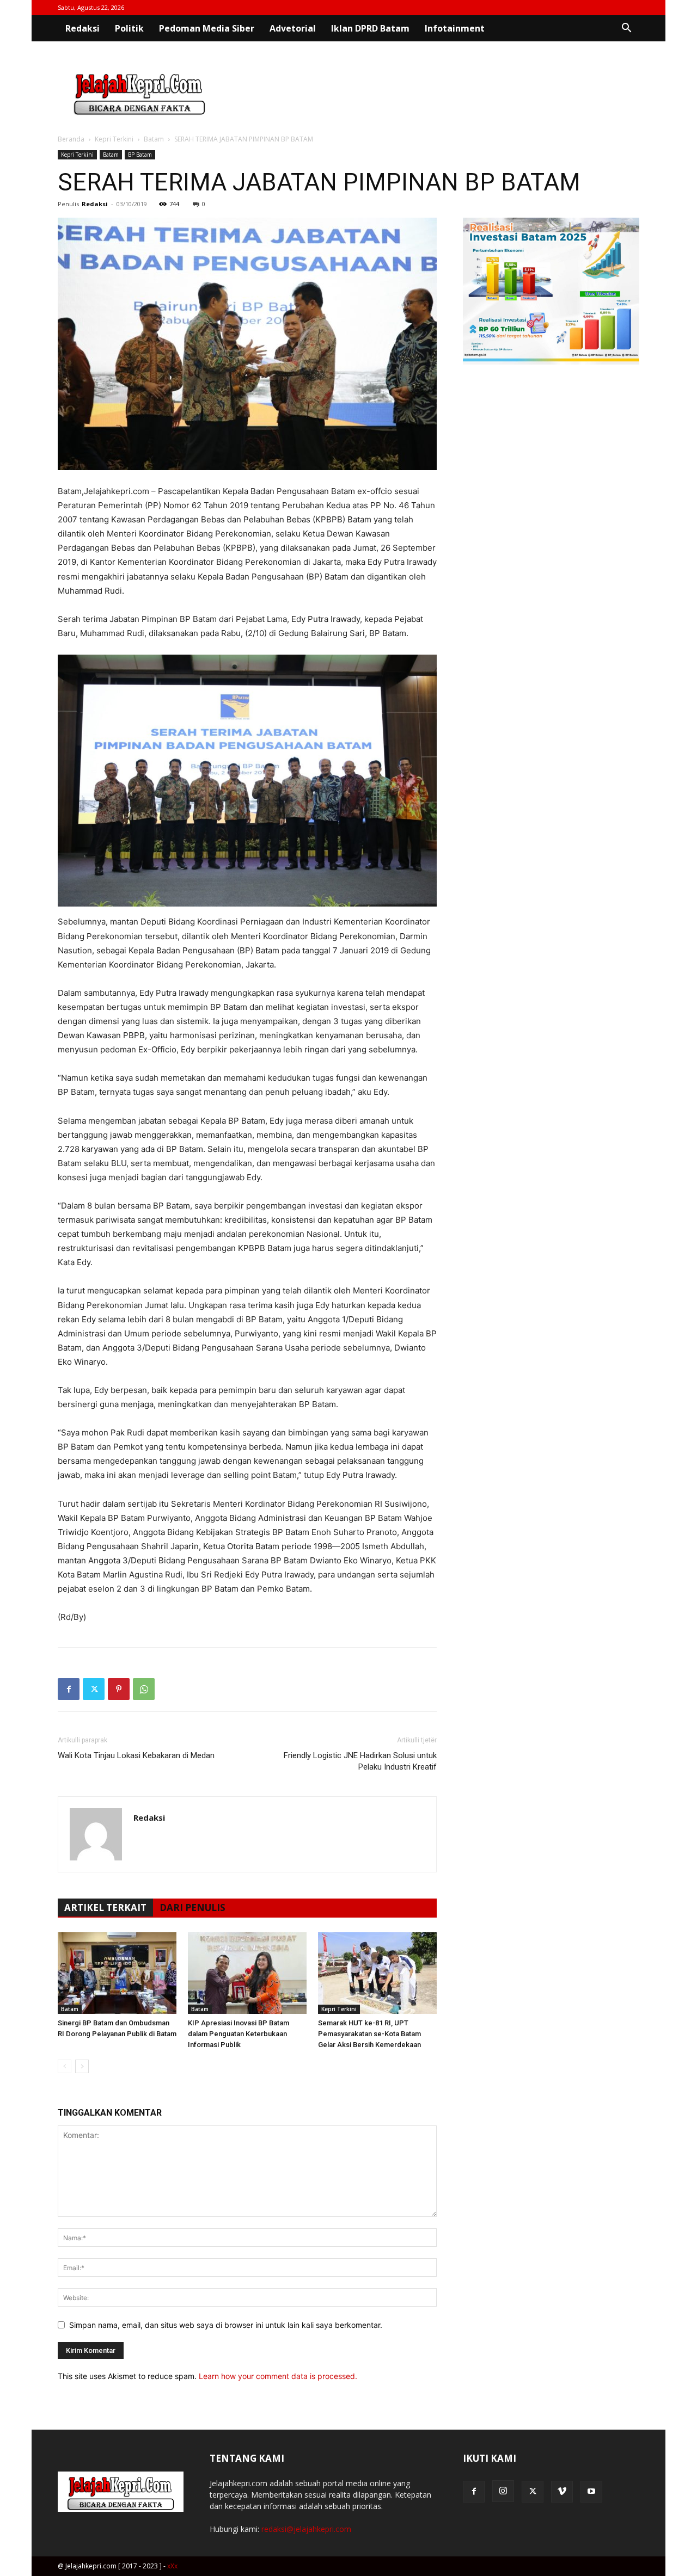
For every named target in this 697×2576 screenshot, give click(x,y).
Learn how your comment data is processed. (278, 2376)
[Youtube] (591, 2492)
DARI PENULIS (192, 1908)
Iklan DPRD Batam (370, 28)
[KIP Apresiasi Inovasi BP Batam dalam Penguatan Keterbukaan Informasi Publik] (247, 1973)
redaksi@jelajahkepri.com (306, 2529)
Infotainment (455, 28)
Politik (129, 28)
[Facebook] (69, 1689)
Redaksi (82, 28)
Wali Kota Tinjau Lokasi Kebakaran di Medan (136, 1755)
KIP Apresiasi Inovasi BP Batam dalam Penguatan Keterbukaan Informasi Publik (239, 2034)
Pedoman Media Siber (207, 28)
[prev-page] (65, 2066)
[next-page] (82, 2066)
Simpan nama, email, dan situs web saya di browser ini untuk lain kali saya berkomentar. (226, 2325)
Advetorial (293, 28)
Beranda (71, 139)
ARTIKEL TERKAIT (105, 1908)
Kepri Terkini (114, 139)
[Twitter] (94, 1689)
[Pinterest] (119, 1689)
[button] (626, 29)
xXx (172, 2566)
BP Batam (140, 155)
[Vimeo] (562, 2492)
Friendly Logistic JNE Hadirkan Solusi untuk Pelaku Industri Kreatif (360, 1761)
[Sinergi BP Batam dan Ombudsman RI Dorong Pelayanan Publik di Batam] (117, 1973)
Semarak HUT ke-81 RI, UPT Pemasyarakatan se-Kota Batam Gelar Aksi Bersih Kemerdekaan (369, 2034)
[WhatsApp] (144, 1689)
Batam (154, 139)
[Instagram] (503, 2491)
